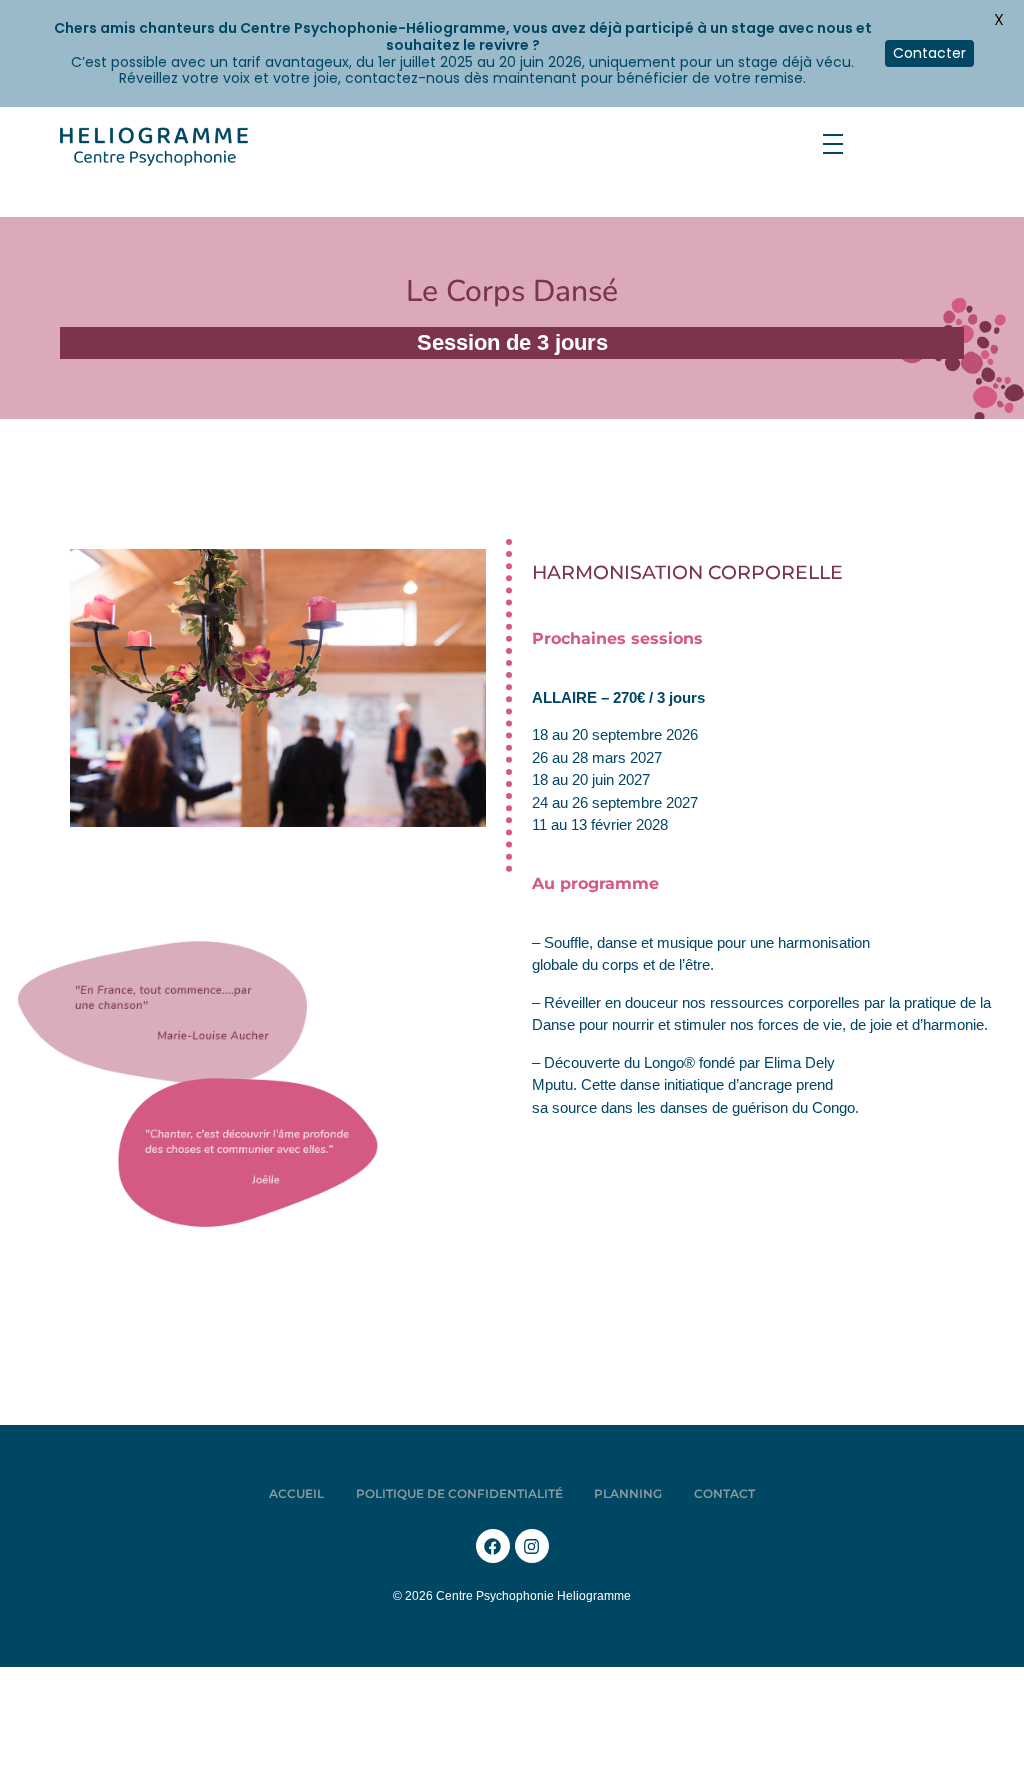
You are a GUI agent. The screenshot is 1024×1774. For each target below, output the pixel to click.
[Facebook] (493, 1546)
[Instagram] (532, 1546)
